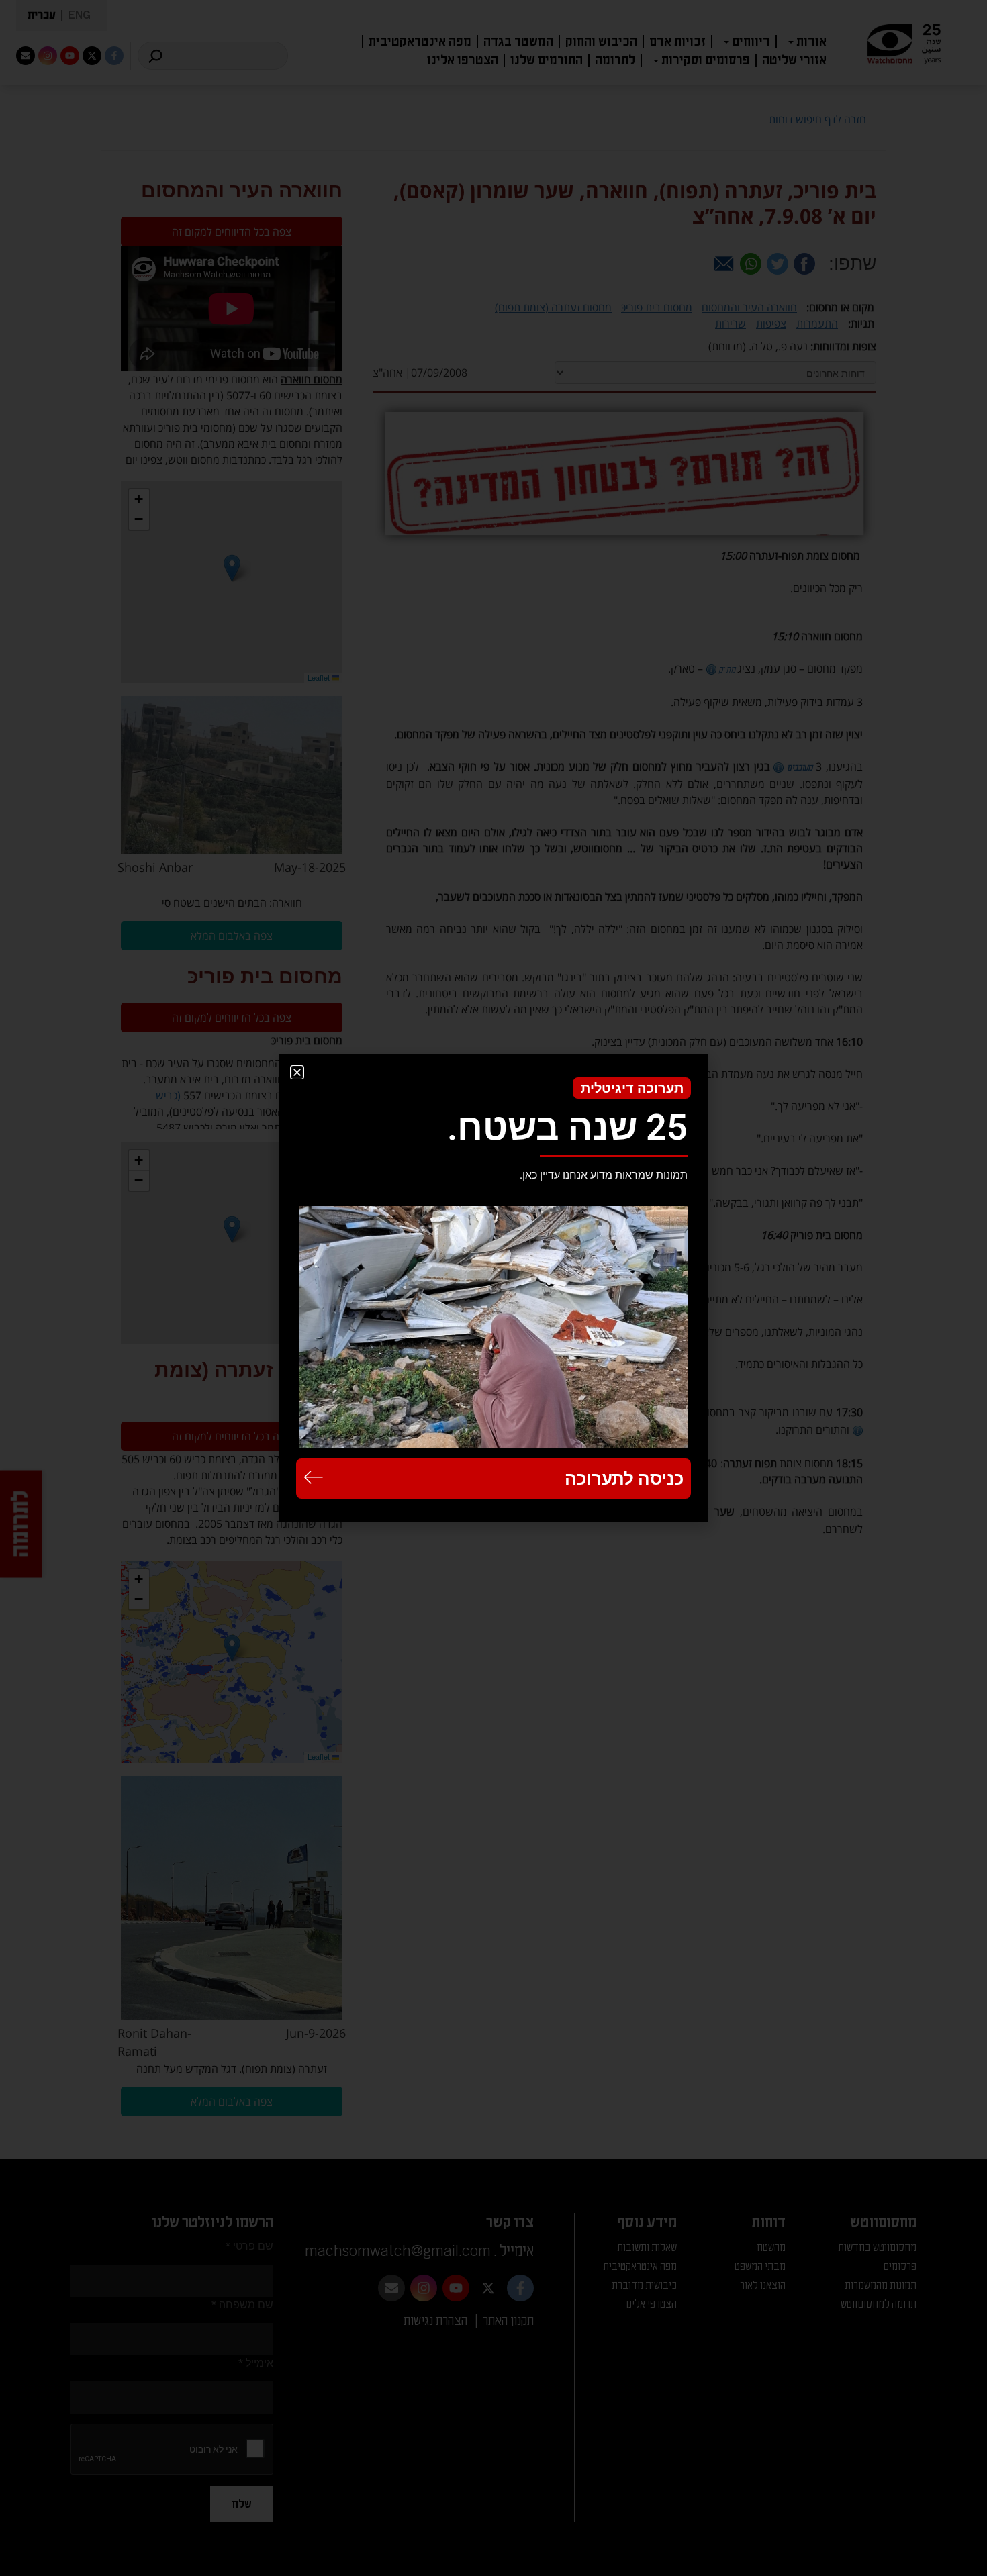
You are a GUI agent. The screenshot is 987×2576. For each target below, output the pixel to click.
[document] (493, 1288)
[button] (297, 1072)
